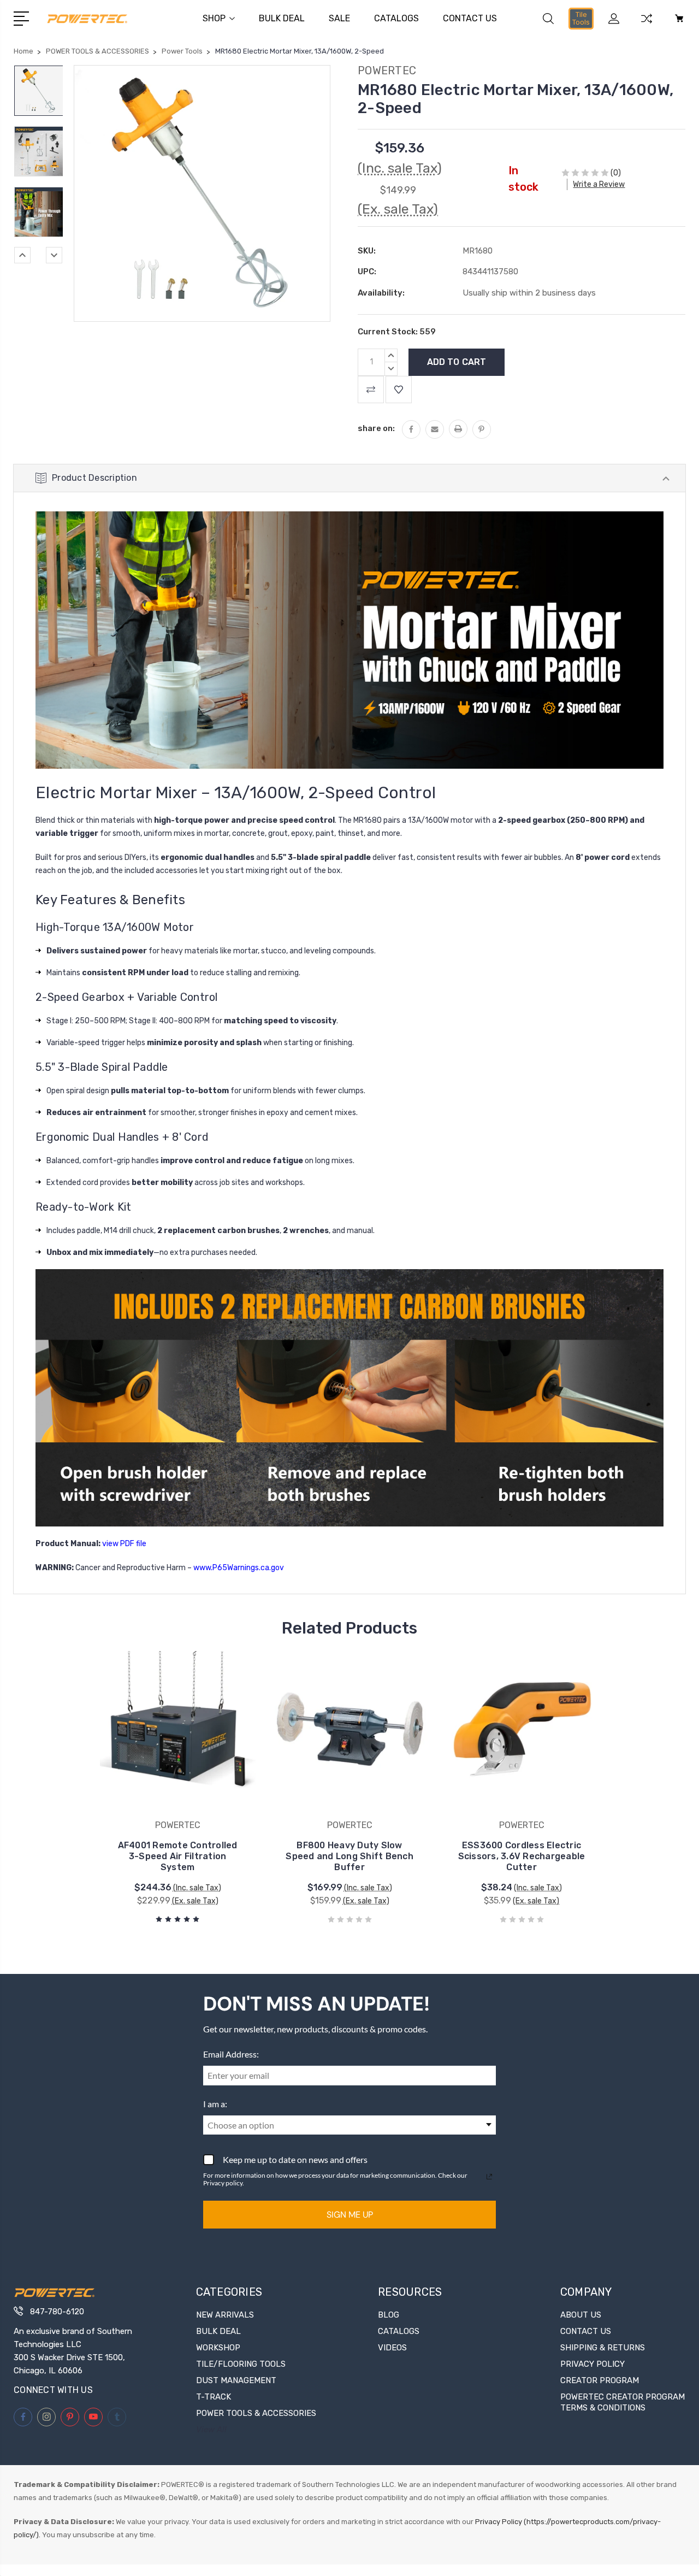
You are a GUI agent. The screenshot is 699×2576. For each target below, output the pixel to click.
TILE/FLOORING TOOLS (241, 2364)
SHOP (214, 18)
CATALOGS (396, 18)
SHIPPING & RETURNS (603, 2348)
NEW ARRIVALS (225, 2315)
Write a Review (599, 184)
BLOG (389, 2315)
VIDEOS (392, 2348)
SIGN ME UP (350, 2215)
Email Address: (231, 2054)
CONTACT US (470, 18)
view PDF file (124, 1544)
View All (211, 2430)
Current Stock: (397, 332)
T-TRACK (214, 2397)
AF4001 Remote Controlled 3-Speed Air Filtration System (178, 1856)
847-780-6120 (57, 2312)
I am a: (215, 2104)
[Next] (54, 255)
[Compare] (647, 25)
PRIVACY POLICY (593, 2364)
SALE (339, 18)
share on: (376, 428)
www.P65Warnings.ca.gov (239, 1568)
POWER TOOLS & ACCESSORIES (256, 2413)
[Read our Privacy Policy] (489, 2177)
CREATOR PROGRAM (600, 2380)
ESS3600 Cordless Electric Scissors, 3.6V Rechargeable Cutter (522, 1856)
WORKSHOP (218, 2348)
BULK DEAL (282, 18)
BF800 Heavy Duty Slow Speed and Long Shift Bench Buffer (349, 1856)
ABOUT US (581, 2315)
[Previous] (22, 255)
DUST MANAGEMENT (236, 2380)
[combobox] (349, 2125)
